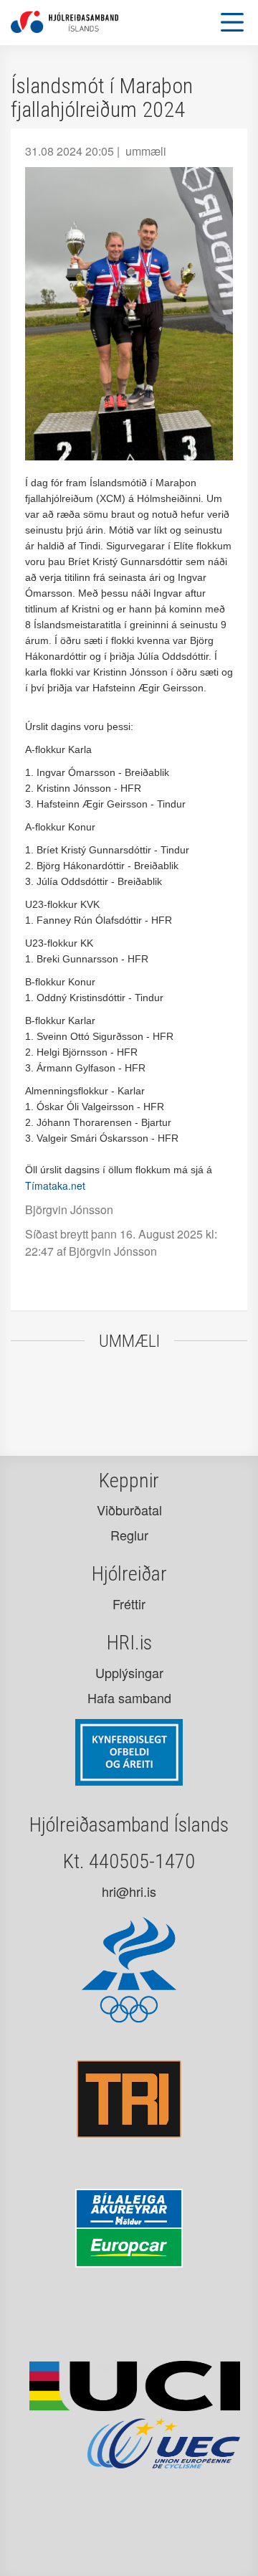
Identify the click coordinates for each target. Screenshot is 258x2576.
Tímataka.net (55, 1185)
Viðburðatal (129, 1510)
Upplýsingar (129, 1672)
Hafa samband (129, 1697)
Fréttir (129, 1604)
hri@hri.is (129, 1891)
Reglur (129, 1535)
